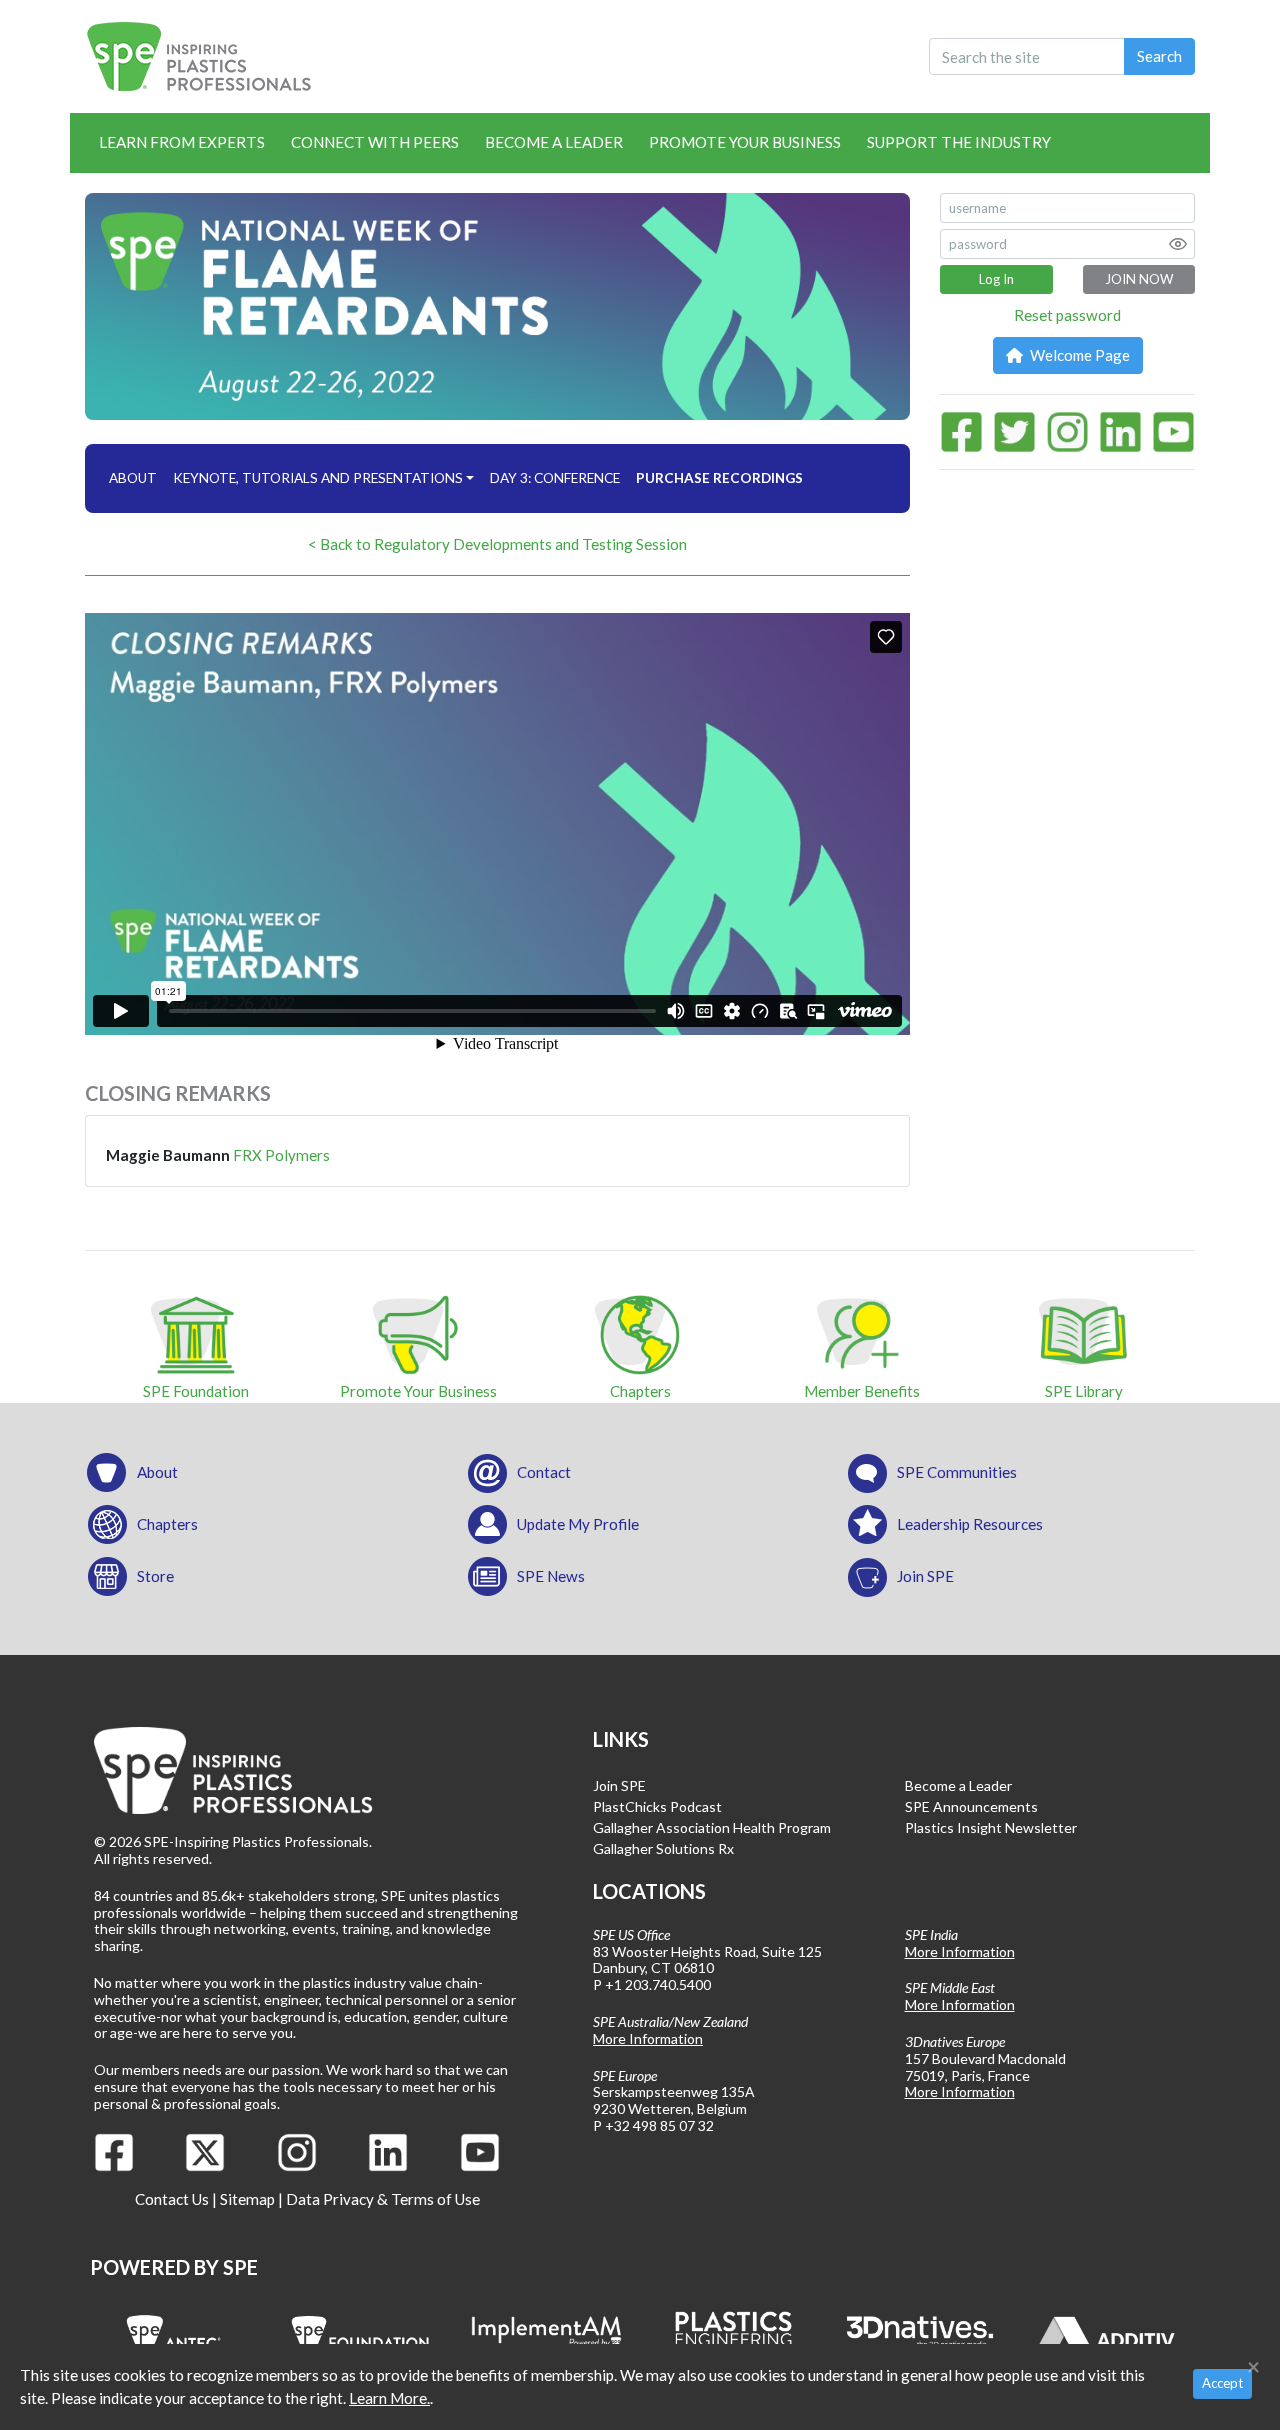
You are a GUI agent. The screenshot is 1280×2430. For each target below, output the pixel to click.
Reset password (1067, 315)
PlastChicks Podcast (657, 1806)
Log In (996, 279)
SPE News (551, 1576)
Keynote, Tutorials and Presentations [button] (318, 478)
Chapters (167, 1524)
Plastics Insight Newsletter (991, 1827)
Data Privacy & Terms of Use (383, 2199)
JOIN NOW (1139, 279)
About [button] (133, 478)
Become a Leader (554, 142)
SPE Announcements (971, 1806)
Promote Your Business (745, 142)
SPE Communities (957, 1472)
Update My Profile (578, 1524)
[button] (719, 478)
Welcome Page (1078, 355)
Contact (544, 1472)
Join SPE (925, 1576)
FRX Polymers (281, 1155)
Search (1159, 56)
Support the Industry (959, 142)
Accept (1222, 2383)
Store (155, 1576)
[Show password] (1178, 244)
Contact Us (172, 2199)
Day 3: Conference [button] (555, 478)
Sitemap (247, 2199)
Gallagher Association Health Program (712, 1827)
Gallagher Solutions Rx (663, 1848)
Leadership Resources (970, 1524)
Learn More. (389, 2398)
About (157, 1472)
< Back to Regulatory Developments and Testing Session (497, 544)
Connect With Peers (375, 142)
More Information (648, 2038)
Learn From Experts (182, 142)
